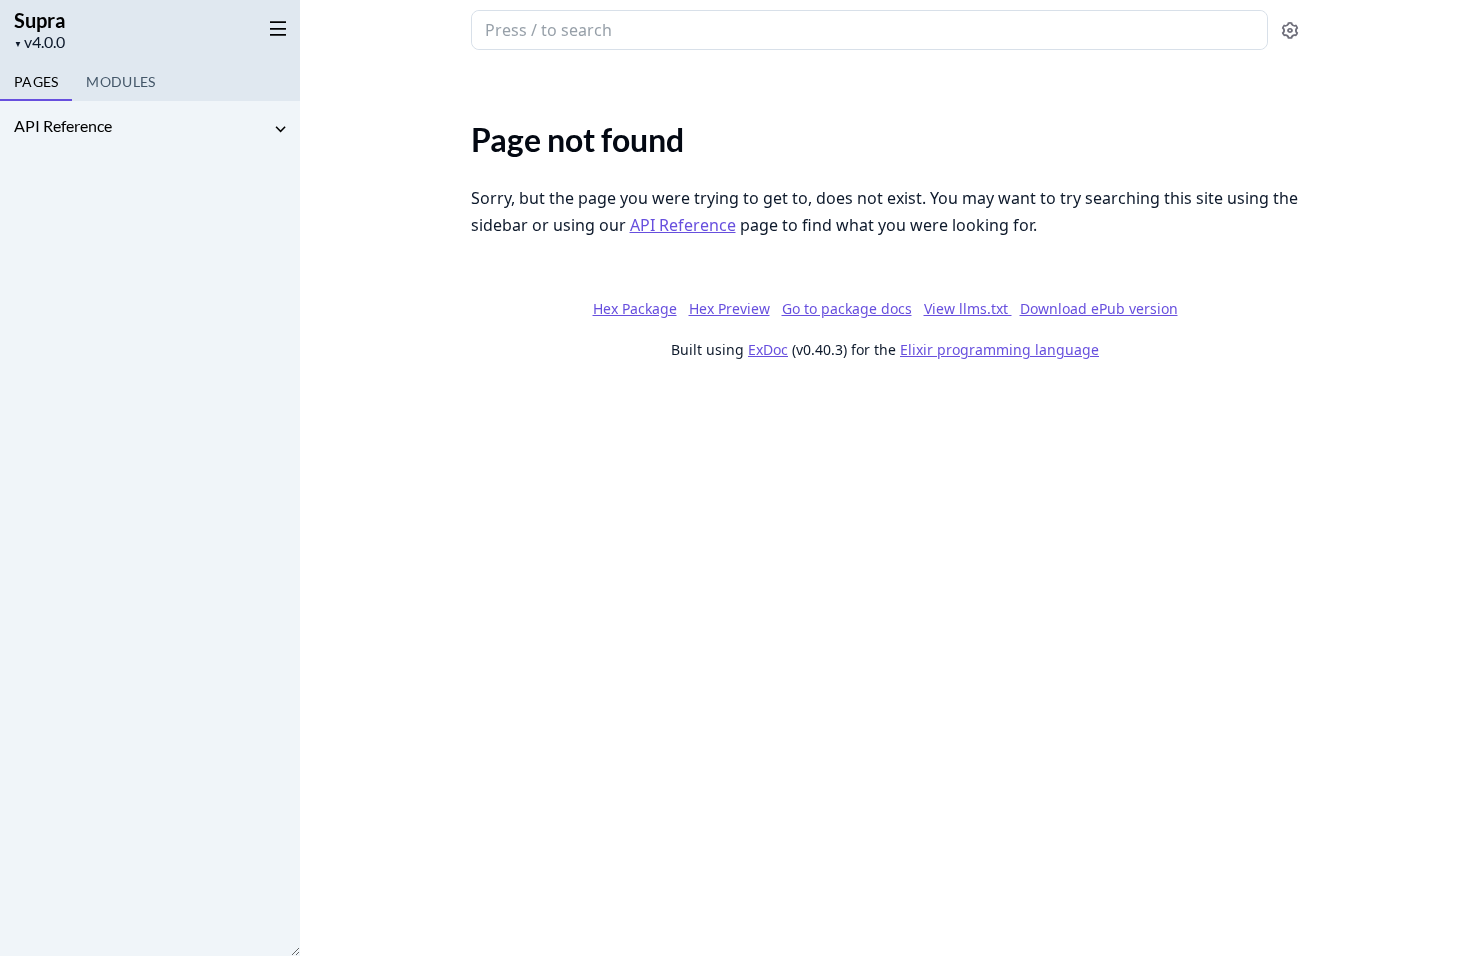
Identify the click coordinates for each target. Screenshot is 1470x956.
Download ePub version (1099, 308)
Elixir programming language (999, 349)
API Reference (63, 125)
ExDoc (768, 349)
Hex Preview (729, 308)
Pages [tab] (36, 81)
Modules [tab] (120, 81)
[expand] (280, 129)
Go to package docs (847, 309)
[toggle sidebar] (274, 28)
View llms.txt (968, 308)
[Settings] (1290, 30)
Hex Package (635, 308)
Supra (39, 20)
